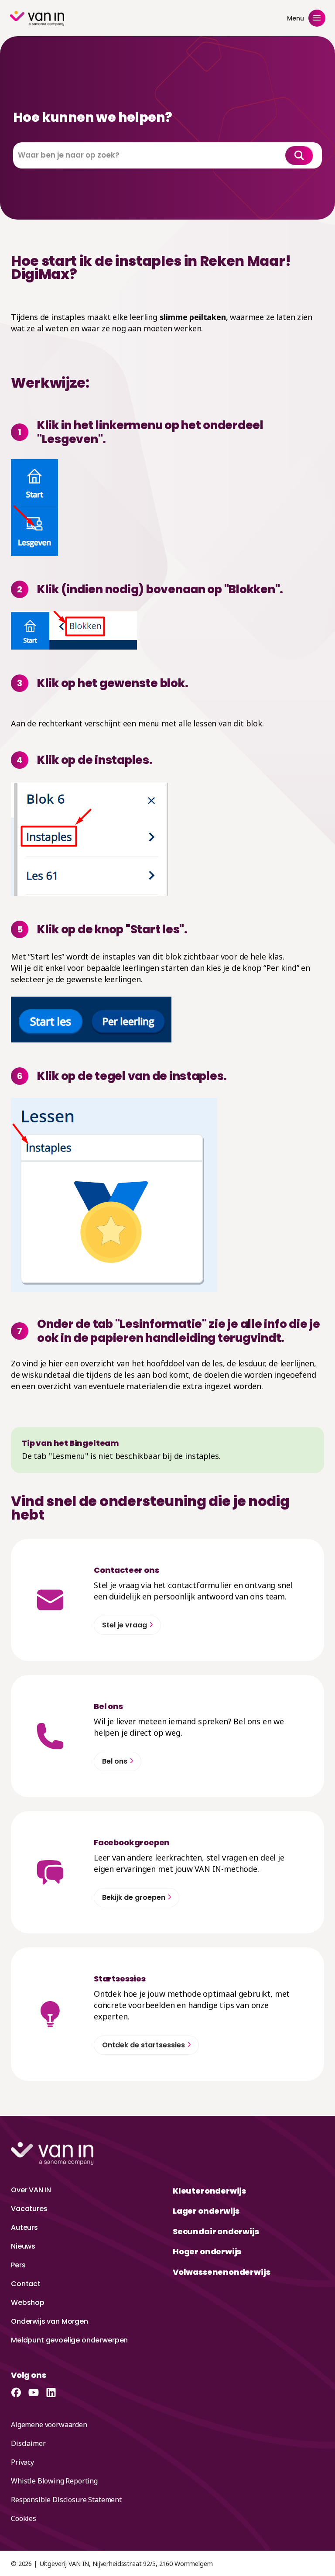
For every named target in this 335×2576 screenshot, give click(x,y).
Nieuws (23, 2246)
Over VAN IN (31, 2190)
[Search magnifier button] (299, 155)
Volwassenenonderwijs (221, 2272)
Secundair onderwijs (216, 2231)
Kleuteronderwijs (209, 2191)
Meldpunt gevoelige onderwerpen (69, 2340)
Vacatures (29, 2209)
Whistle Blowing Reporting (54, 2481)
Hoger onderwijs (207, 2251)
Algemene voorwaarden (49, 2425)
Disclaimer (28, 2443)
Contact (26, 2284)
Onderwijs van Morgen (50, 2321)
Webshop (28, 2303)
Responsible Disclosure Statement (66, 2500)
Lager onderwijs (206, 2211)
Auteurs (24, 2227)
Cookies (24, 2518)
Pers (18, 2265)
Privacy (22, 2462)
